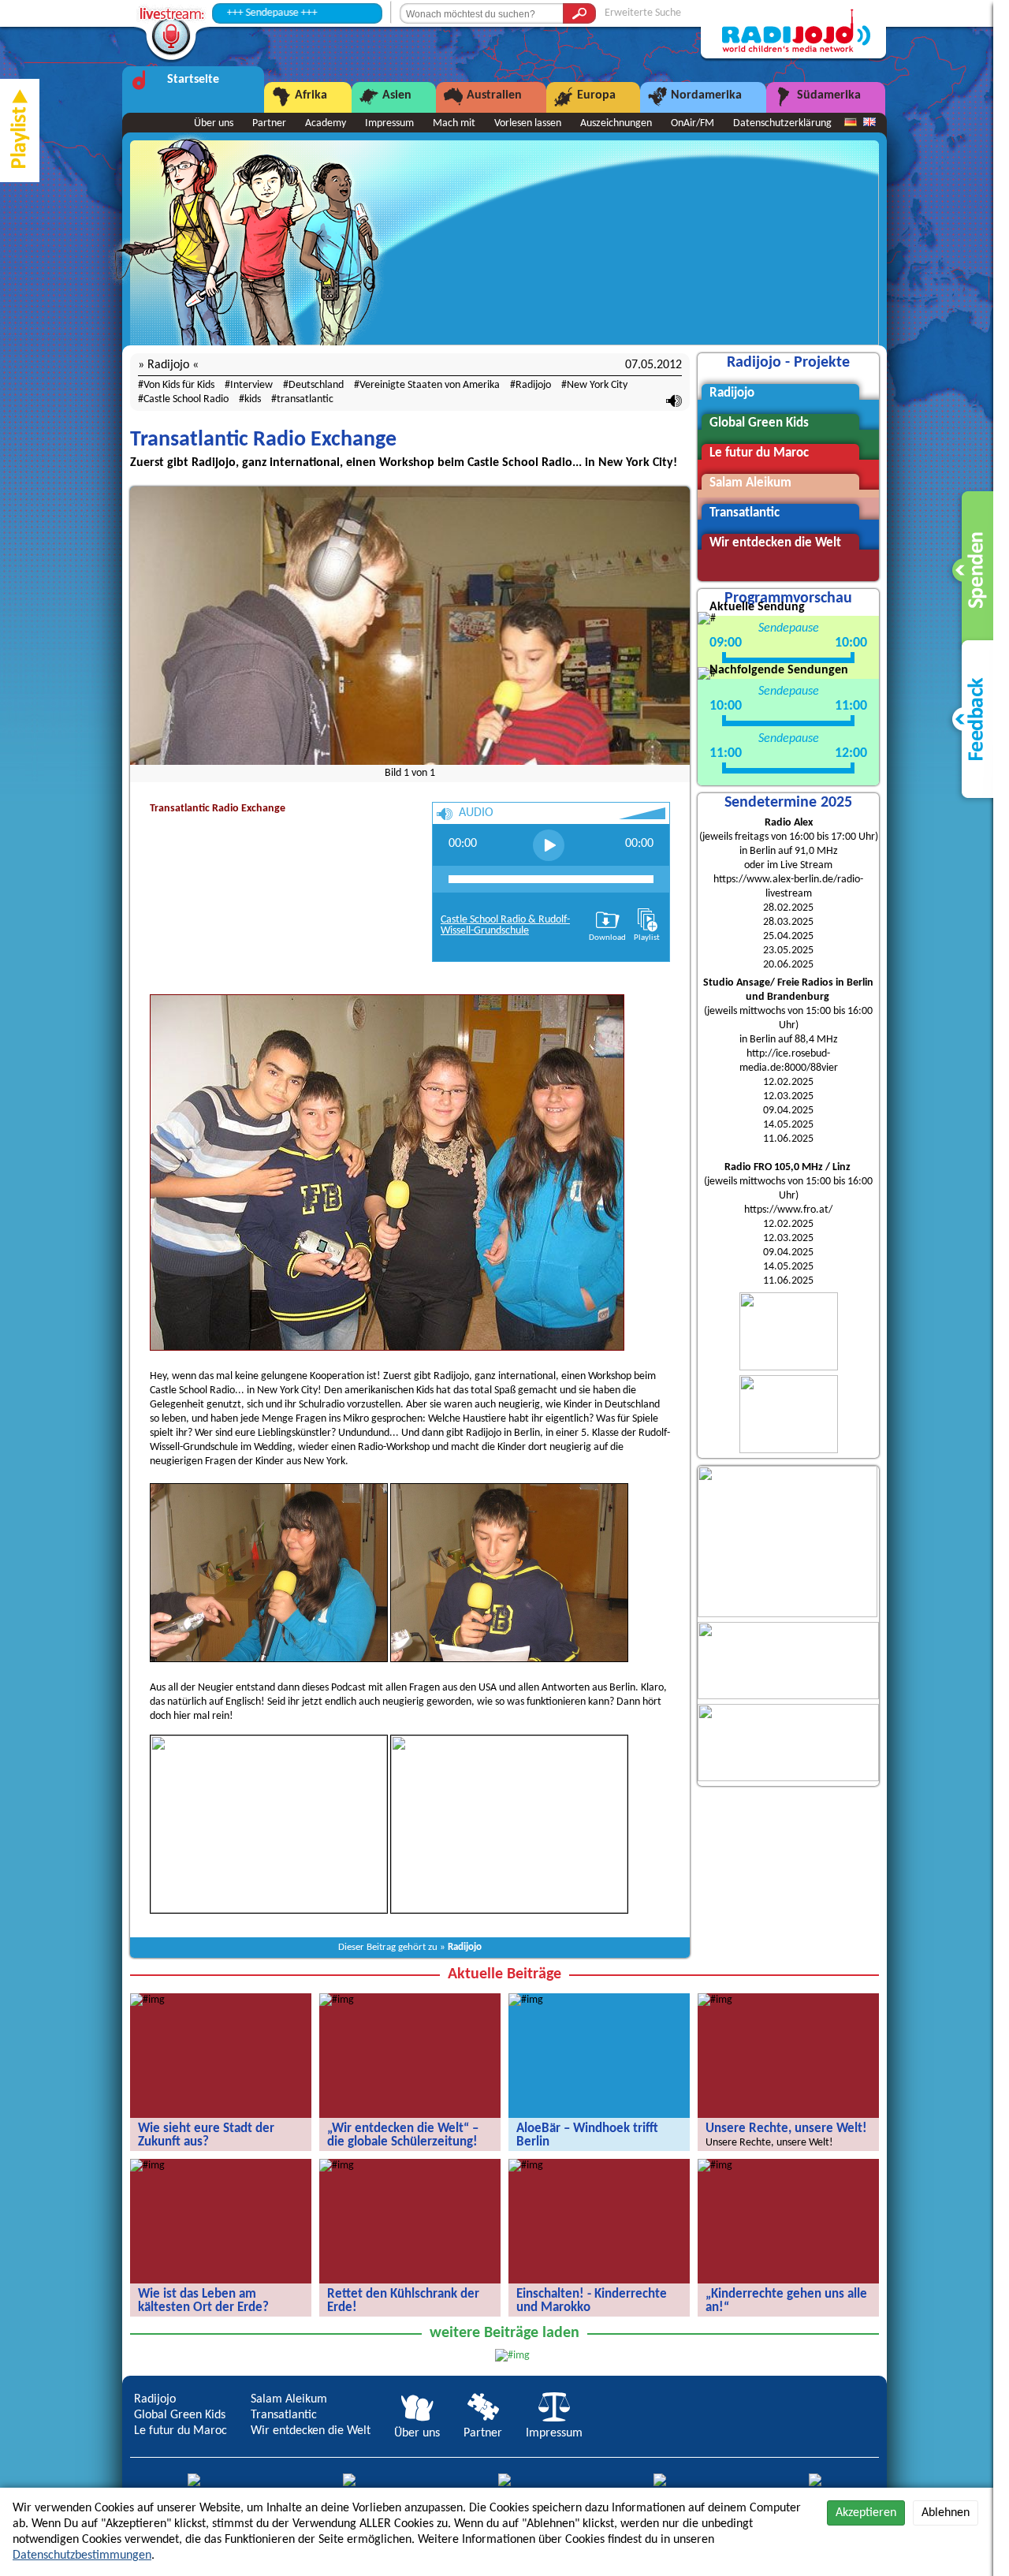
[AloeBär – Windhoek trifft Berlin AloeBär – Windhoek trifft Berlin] (526, 2000)
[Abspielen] (549, 845)
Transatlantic (284, 2415)
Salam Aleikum (289, 2399)
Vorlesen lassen (528, 123)
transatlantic (305, 399)
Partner (269, 123)
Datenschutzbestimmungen (82, 2555)
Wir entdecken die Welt (311, 2431)
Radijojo (533, 385)
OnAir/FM (693, 123)
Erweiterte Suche (643, 13)
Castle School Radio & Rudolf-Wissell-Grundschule (505, 925)
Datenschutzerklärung (782, 123)
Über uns (214, 123)
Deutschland (316, 385)
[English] (869, 123)
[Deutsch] (851, 123)
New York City (597, 385)
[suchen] (579, 13)
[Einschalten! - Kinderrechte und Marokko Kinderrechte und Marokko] (526, 2166)
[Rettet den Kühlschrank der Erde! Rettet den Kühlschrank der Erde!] (337, 2166)
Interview (251, 385)
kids (253, 399)
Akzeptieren (866, 2513)
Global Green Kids (180, 2415)
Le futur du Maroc (181, 2431)
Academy (326, 123)
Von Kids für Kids (179, 385)
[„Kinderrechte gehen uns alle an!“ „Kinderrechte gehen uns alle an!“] (715, 2166)
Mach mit (454, 123)
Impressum (389, 123)
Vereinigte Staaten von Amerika (430, 385)
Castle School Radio (186, 399)
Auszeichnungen (616, 123)
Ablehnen (946, 2513)
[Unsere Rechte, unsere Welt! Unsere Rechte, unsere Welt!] (715, 2000)
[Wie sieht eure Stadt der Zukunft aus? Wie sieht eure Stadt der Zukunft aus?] (147, 2000)
